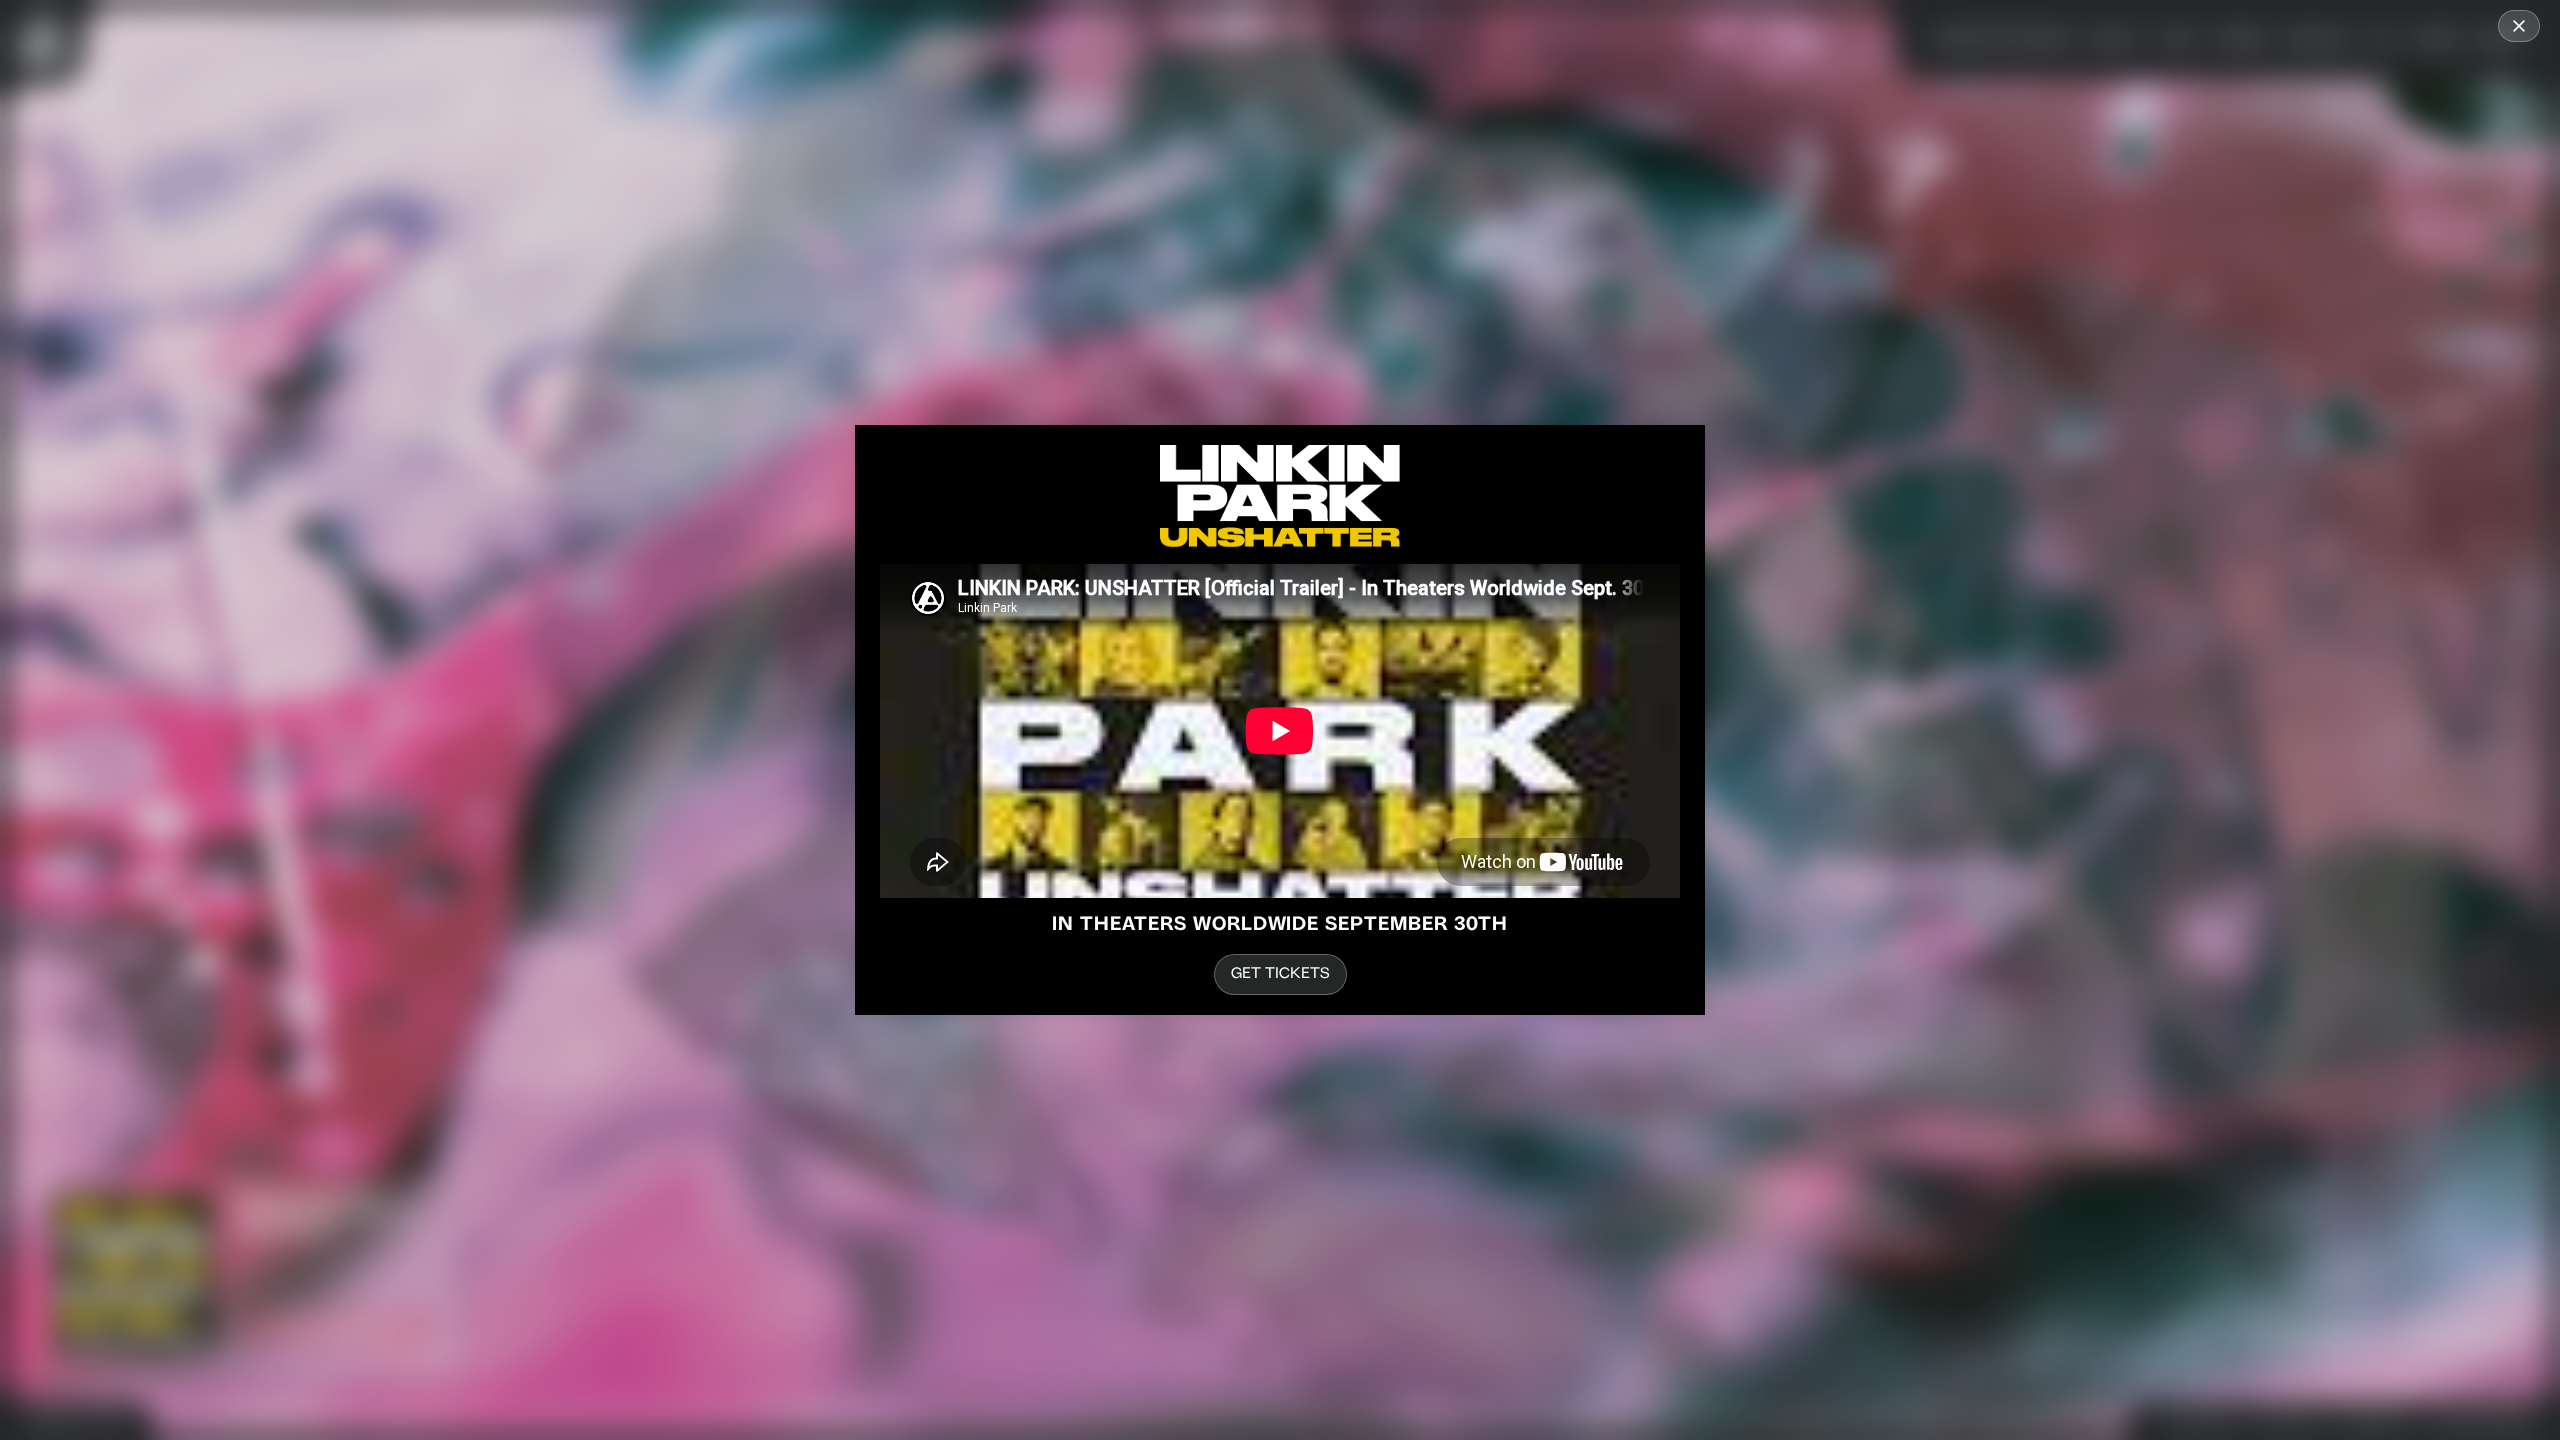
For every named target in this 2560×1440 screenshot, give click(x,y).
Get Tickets (1280, 974)
